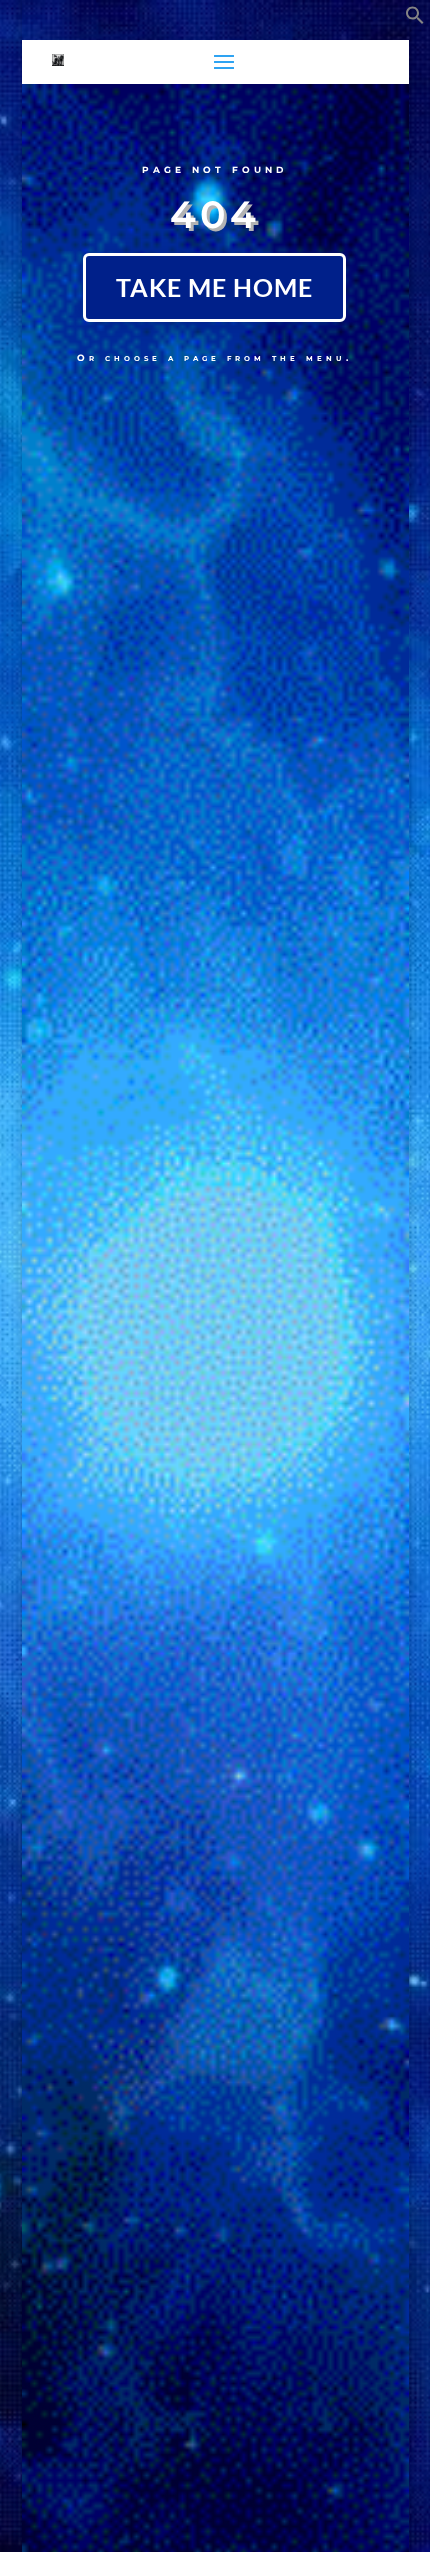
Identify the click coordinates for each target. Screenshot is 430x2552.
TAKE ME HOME (214, 287)
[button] (415, 19)
